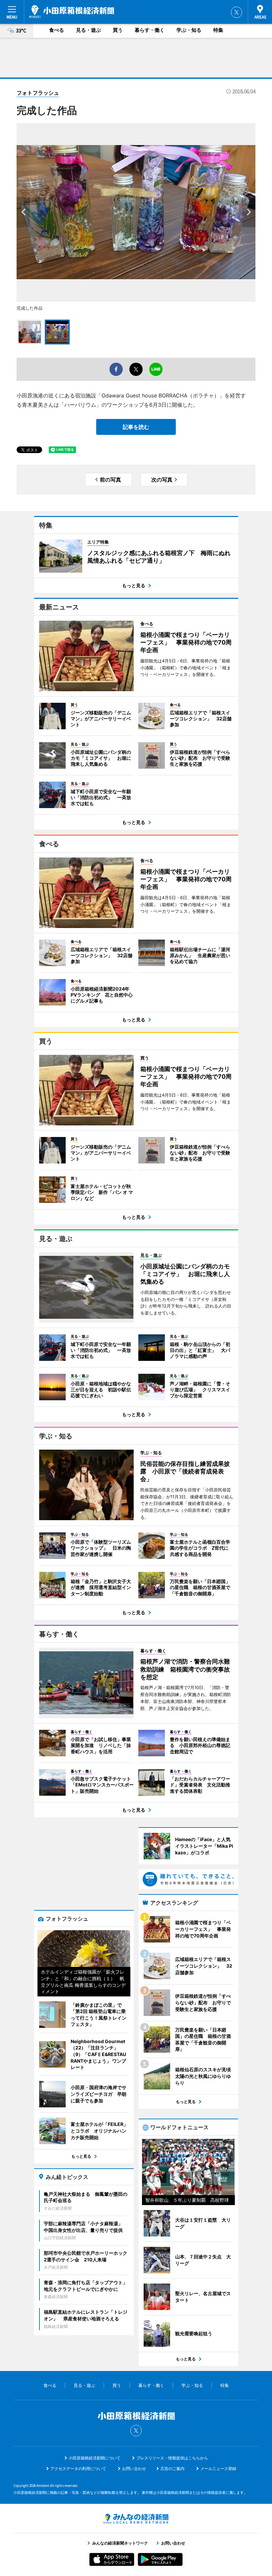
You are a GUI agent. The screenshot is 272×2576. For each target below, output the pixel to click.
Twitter (237, 12)
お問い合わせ (134, 2469)
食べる (57, 30)
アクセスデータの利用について (78, 2469)
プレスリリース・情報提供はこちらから (172, 2458)
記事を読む (136, 427)
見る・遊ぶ (88, 30)
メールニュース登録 (218, 2469)
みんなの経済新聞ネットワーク (136, 2519)
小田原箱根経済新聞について (95, 2458)
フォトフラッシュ (38, 93)
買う (118, 30)
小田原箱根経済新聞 (72, 12)
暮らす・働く (150, 30)
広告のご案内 (172, 2469)
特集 (218, 30)
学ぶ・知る (189, 30)
